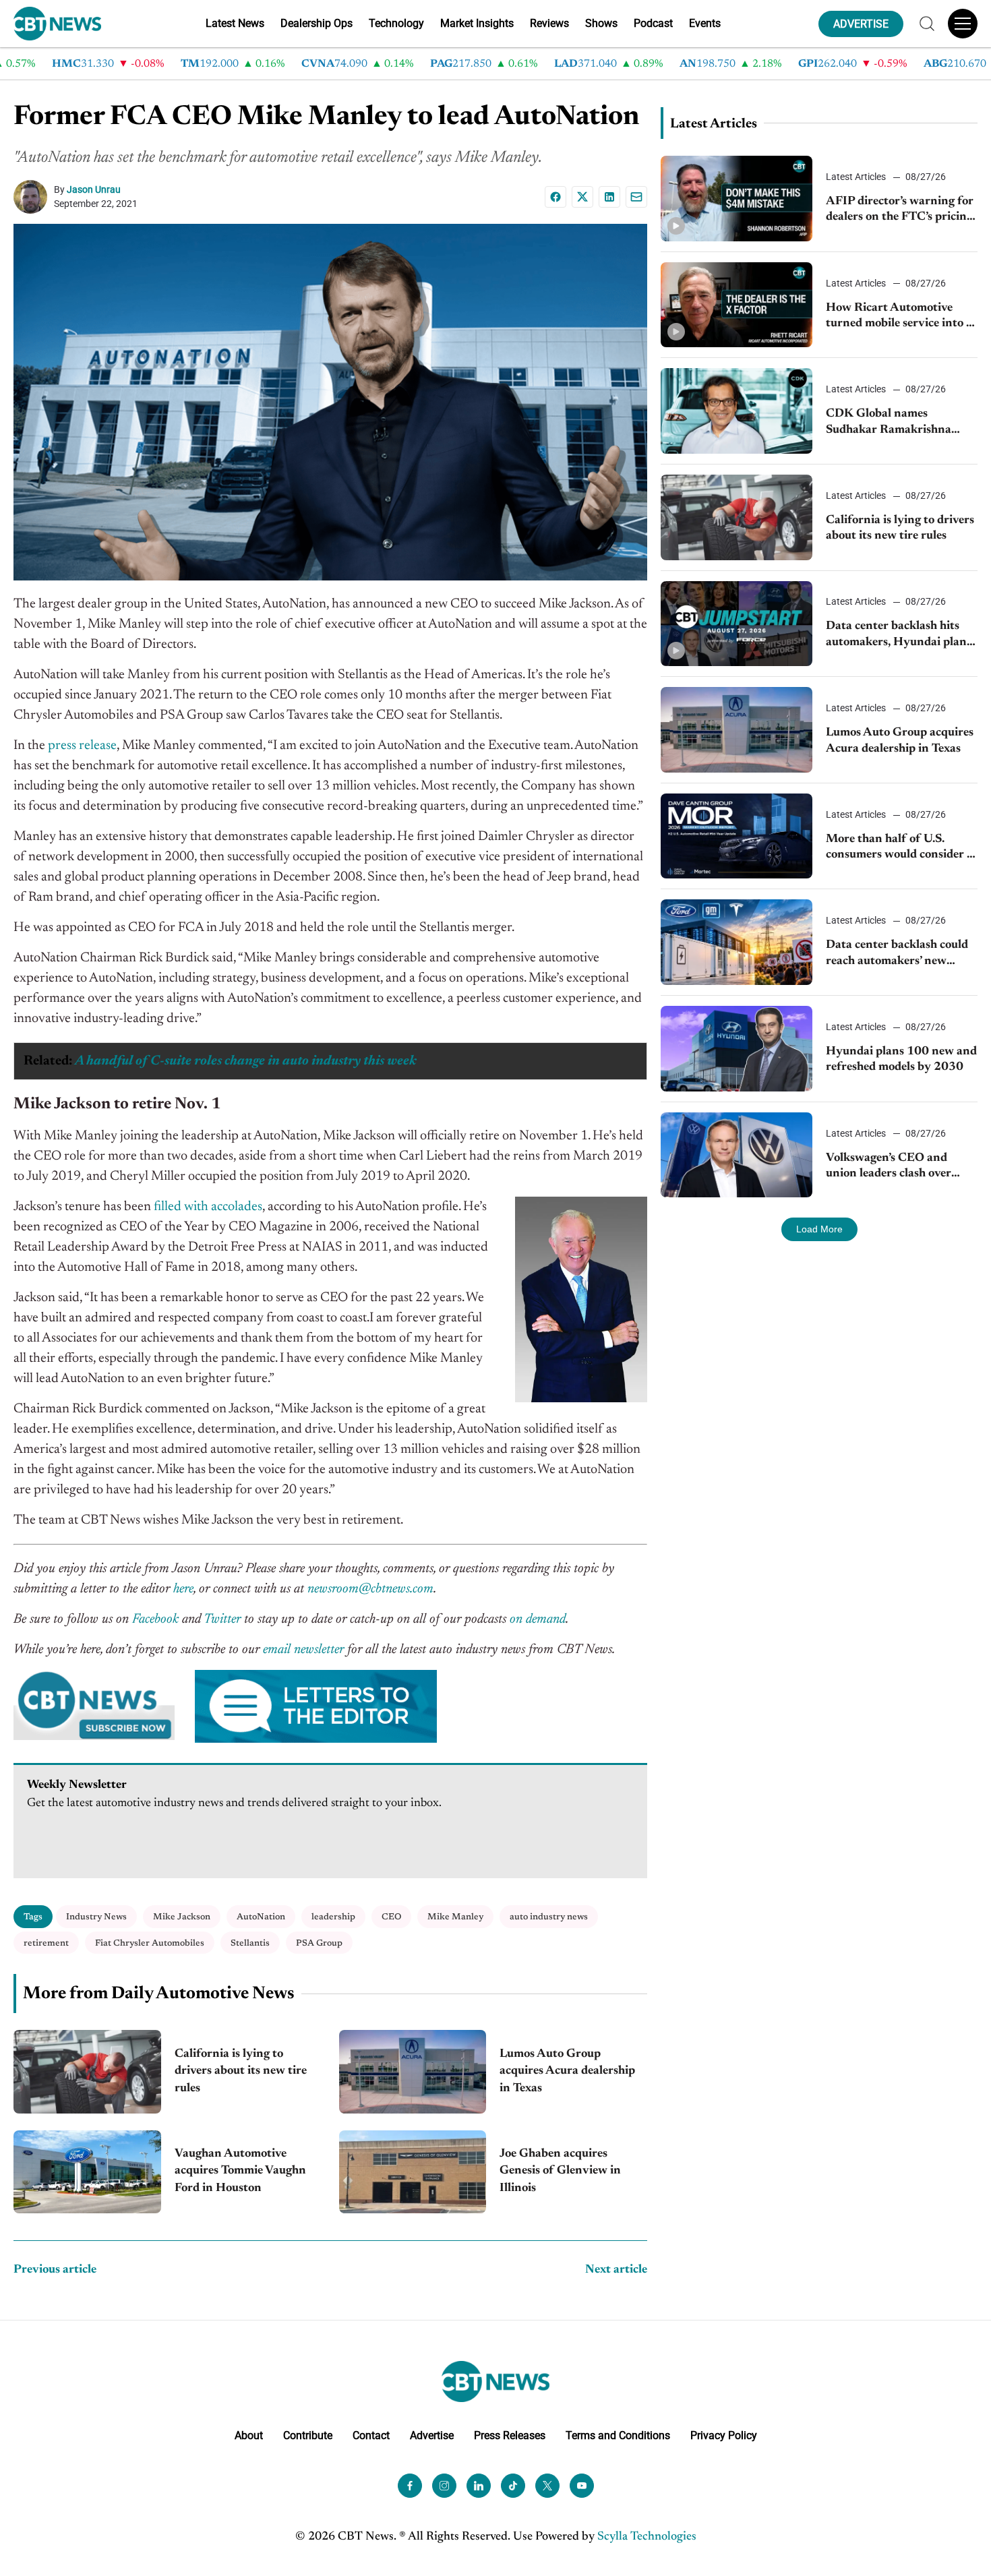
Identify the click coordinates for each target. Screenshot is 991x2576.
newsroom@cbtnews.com (370, 1589)
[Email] (636, 197)
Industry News (96, 1917)
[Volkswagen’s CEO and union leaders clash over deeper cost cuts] (737, 1155)
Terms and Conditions (618, 2435)
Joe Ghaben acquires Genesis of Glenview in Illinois (560, 2171)
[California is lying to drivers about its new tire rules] (87, 2071)
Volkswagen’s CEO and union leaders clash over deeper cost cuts (889, 1167)
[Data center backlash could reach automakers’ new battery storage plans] (737, 942)
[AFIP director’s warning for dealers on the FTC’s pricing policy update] (737, 199)
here (183, 1589)
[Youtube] (582, 2485)
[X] (582, 197)
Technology (396, 23)
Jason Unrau (94, 189)
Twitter (222, 1619)
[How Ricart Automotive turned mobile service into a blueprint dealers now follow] (737, 305)
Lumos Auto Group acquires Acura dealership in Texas (567, 2071)
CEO (391, 1917)
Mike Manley (455, 1917)
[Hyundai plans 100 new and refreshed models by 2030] (737, 1049)
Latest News (235, 23)
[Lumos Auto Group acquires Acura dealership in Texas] (413, 2071)
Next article (616, 2270)
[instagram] (444, 2485)
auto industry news (549, 1917)
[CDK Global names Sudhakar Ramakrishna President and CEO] (737, 411)
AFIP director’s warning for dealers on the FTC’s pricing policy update (900, 211)
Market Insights (477, 23)
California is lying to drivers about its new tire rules (241, 2071)
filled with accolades (208, 1207)
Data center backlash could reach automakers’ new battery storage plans (897, 954)
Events (705, 23)
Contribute (308, 2435)
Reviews (549, 23)
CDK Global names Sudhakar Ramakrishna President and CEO (889, 423)
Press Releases (510, 2435)
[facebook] (410, 2485)
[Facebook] (555, 197)
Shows (601, 23)
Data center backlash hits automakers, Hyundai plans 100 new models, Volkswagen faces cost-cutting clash (899, 635)
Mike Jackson (182, 1917)
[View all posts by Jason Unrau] (34, 197)
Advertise (432, 2435)
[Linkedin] (609, 197)
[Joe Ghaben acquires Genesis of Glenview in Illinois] (413, 2172)
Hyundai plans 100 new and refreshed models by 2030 (901, 1059)
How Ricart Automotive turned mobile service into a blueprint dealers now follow (901, 317)
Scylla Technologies (647, 2536)
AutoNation (261, 1917)
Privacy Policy (724, 2435)
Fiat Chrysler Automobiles (150, 1943)
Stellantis (250, 1943)
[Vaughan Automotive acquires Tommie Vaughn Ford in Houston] (87, 2172)
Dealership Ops (317, 23)
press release (82, 746)
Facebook (155, 1619)
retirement (46, 1943)
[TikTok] (513, 2485)
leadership (333, 1917)
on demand (538, 1619)
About (249, 2435)
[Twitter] (547, 2485)
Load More (819, 1229)
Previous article (55, 2270)
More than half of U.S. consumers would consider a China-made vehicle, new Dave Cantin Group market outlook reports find (899, 848)
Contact (371, 2435)
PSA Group (319, 1943)
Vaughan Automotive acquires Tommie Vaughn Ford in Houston (240, 2171)
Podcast (653, 23)
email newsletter (303, 1650)
